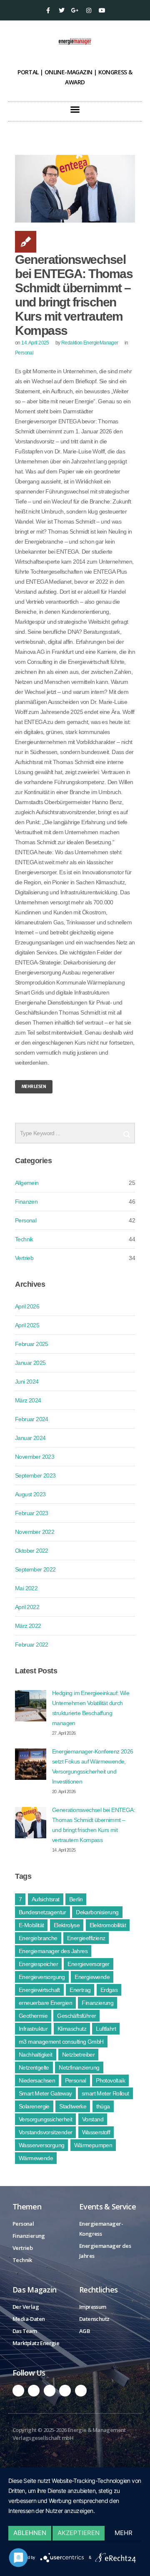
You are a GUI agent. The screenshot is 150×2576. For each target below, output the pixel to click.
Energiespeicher (38, 1964)
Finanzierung (97, 2003)
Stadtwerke (73, 2106)
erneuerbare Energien (45, 2003)
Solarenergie (34, 2106)
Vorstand (93, 2119)
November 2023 (35, 1457)
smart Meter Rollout (105, 2093)
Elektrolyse (67, 1925)
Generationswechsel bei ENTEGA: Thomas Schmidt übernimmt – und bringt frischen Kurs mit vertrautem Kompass (74, 295)
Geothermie (33, 2016)
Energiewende (92, 1977)
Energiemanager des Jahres (53, 1951)
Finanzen (26, 1202)
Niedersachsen (37, 2080)
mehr (124, 2533)
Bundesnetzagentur (42, 1912)
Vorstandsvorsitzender (45, 2132)
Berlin (76, 1899)
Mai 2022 (26, 1588)
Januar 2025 (30, 1363)
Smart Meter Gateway (45, 2093)
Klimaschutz (72, 2029)
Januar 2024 (30, 1438)
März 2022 (28, 1626)
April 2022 (27, 1607)
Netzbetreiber (78, 2055)
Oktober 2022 (32, 1551)
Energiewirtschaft (39, 1990)
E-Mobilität (31, 1925)
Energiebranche (38, 1938)
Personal (24, 353)
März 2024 (28, 1400)
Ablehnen (30, 2533)
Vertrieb (24, 1258)
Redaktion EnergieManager (90, 343)
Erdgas (109, 1990)
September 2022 (35, 1569)
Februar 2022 (32, 1645)
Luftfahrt (106, 2029)
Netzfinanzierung (79, 2067)
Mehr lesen (34, 1087)
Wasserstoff (96, 2132)
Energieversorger (88, 1964)
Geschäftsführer (76, 2016)
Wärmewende (36, 2158)
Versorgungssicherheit (45, 2119)
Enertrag (80, 1990)
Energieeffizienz (86, 1938)
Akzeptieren (79, 2533)
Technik (24, 1239)
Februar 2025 (32, 1344)
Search (127, 1131)
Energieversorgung (42, 1977)
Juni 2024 (27, 1382)
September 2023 (35, 1475)
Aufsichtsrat (46, 1899)
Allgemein (27, 1183)
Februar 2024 (32, 1419)
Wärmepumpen (93, 2145)
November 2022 (35, 1532)
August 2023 (30, 1494)
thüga (103, 2106)
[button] (75, 109)
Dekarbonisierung (97, 1912)
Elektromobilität (108, 1925)
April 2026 (27, 1306)
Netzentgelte (34, 2067)
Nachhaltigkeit (36, 2055)
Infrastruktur (33, 2029)
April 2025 (27, 1325)
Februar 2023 (32, 1513)
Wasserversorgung (41, 2145)
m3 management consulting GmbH (61, 2042)
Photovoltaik (110, 2080)
